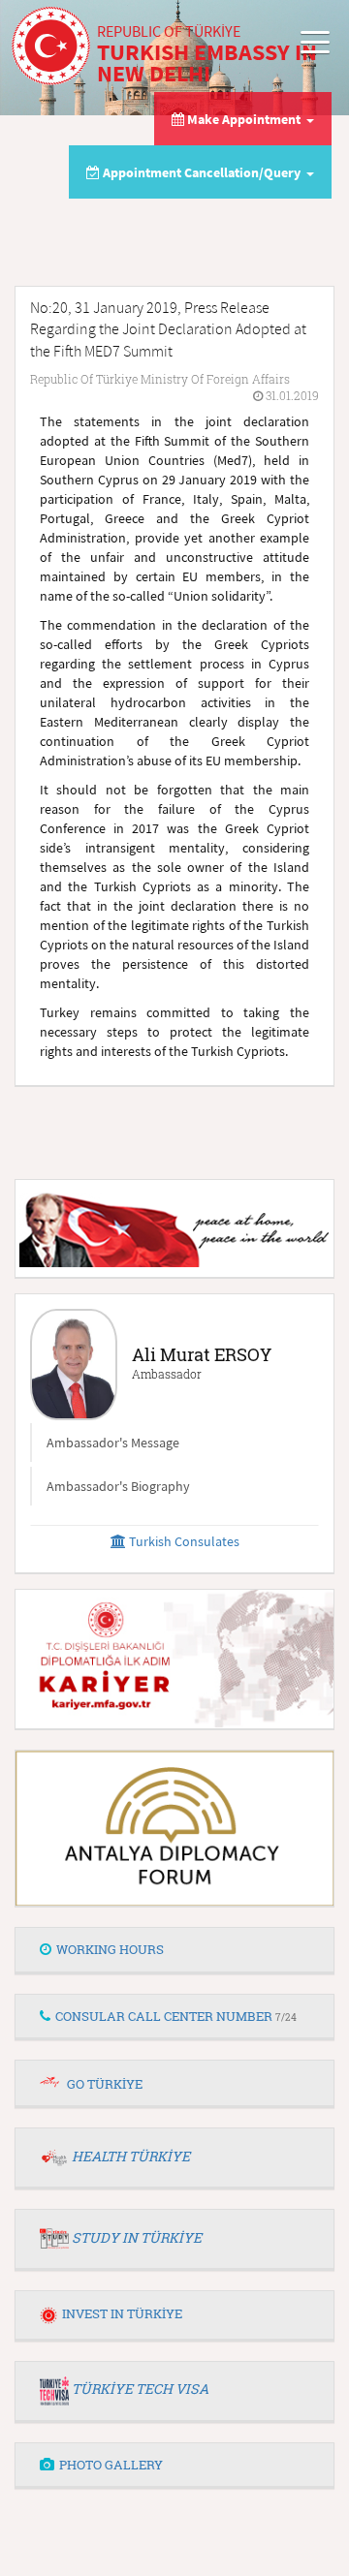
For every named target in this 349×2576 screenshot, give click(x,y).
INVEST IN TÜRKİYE (122, 2313)
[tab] (174, 1950)
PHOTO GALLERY (111, 2465)
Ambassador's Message (113, 1443)
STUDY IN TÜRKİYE (137, 2237)
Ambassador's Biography (118, 1486)
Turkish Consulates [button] (183, 1541)
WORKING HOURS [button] (110, 1949)
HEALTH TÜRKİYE (131, 2156)
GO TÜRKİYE (105, 2084)
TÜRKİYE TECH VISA (140, 2389)
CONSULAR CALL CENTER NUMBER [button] (176, 2016)
